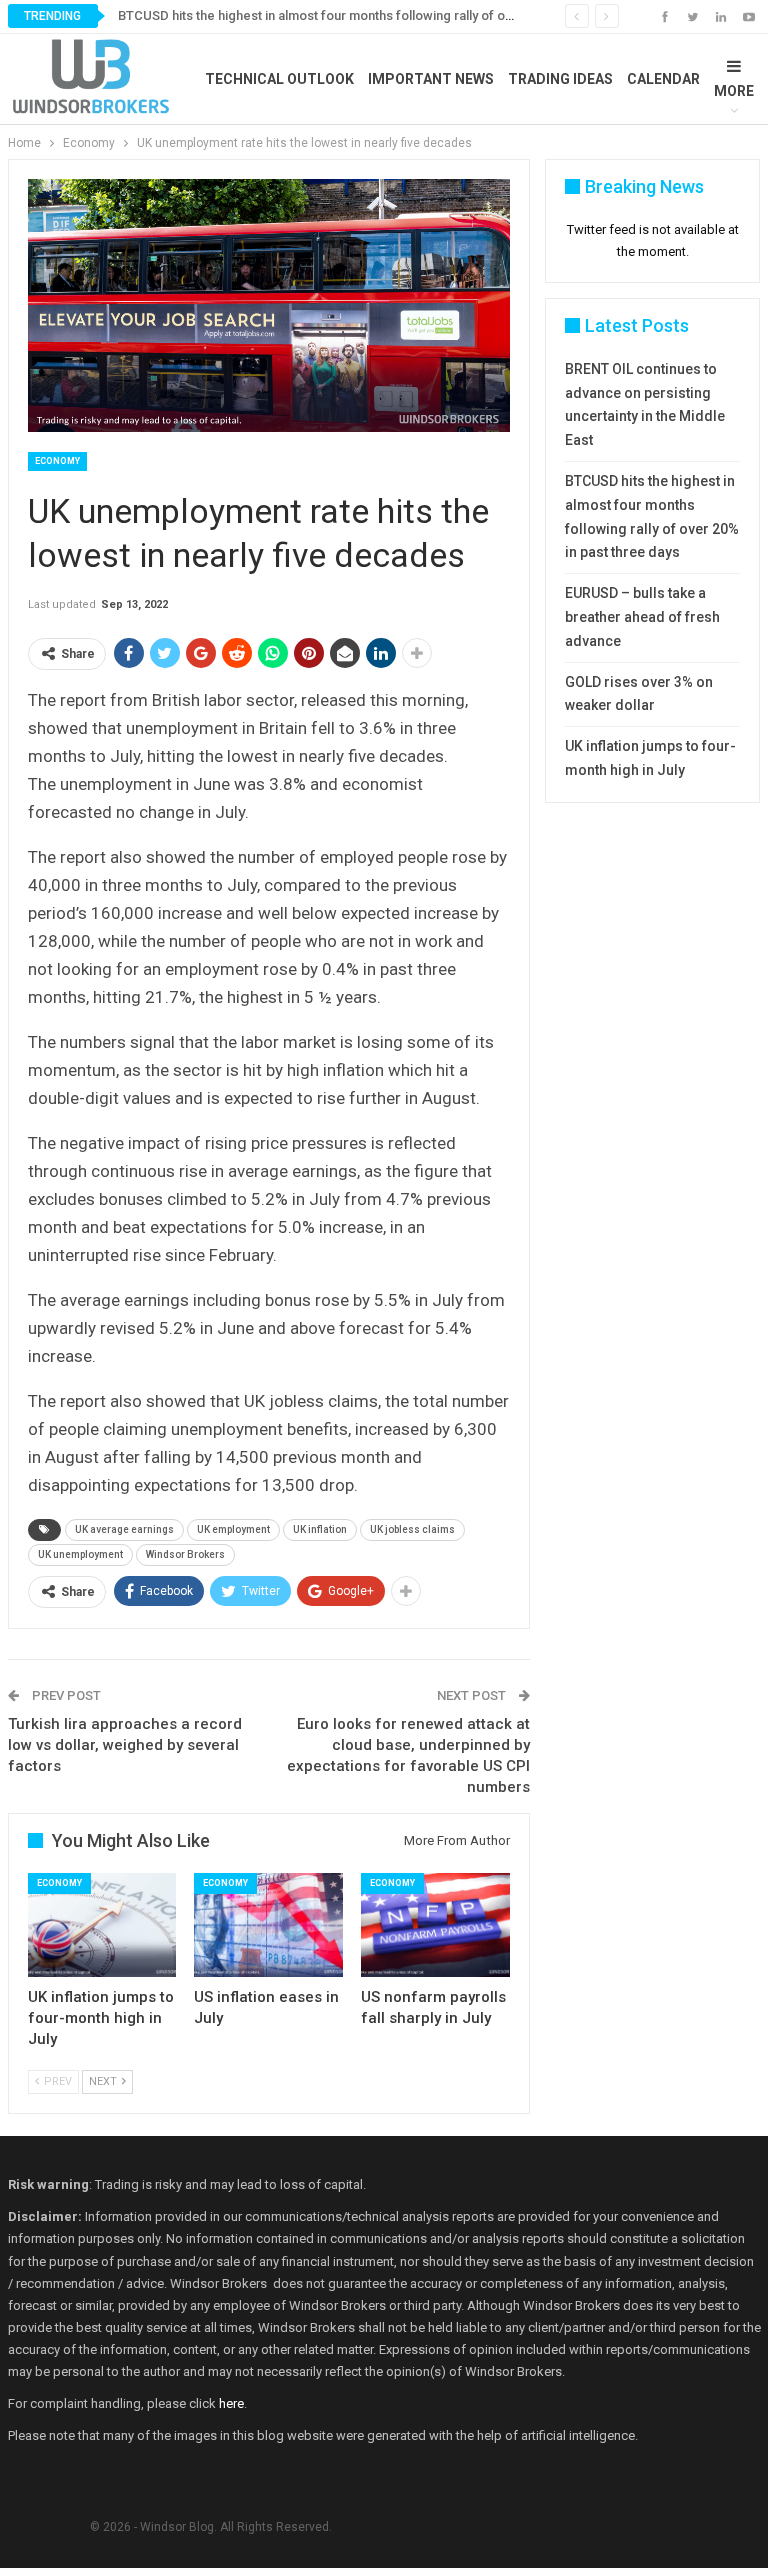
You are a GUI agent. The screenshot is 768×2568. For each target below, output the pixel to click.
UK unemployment (80, 1554)
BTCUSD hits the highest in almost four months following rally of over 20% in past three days (388, 15)
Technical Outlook (279, 79)
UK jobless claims (412, 1529)
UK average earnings (124, 1529)
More (734, 91)
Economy (57, 461)
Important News (431, 79)
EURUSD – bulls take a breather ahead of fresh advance (642, 617)
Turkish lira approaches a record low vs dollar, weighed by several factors (125, 1745)
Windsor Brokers (185, 1554)
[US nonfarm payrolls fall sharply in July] (435, 1925)
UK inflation (320, 1529)
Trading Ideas (560, 79)
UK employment (233, 1529)
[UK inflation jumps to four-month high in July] (102, 1925)
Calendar (663, 79)
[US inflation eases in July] (268, 1925)
